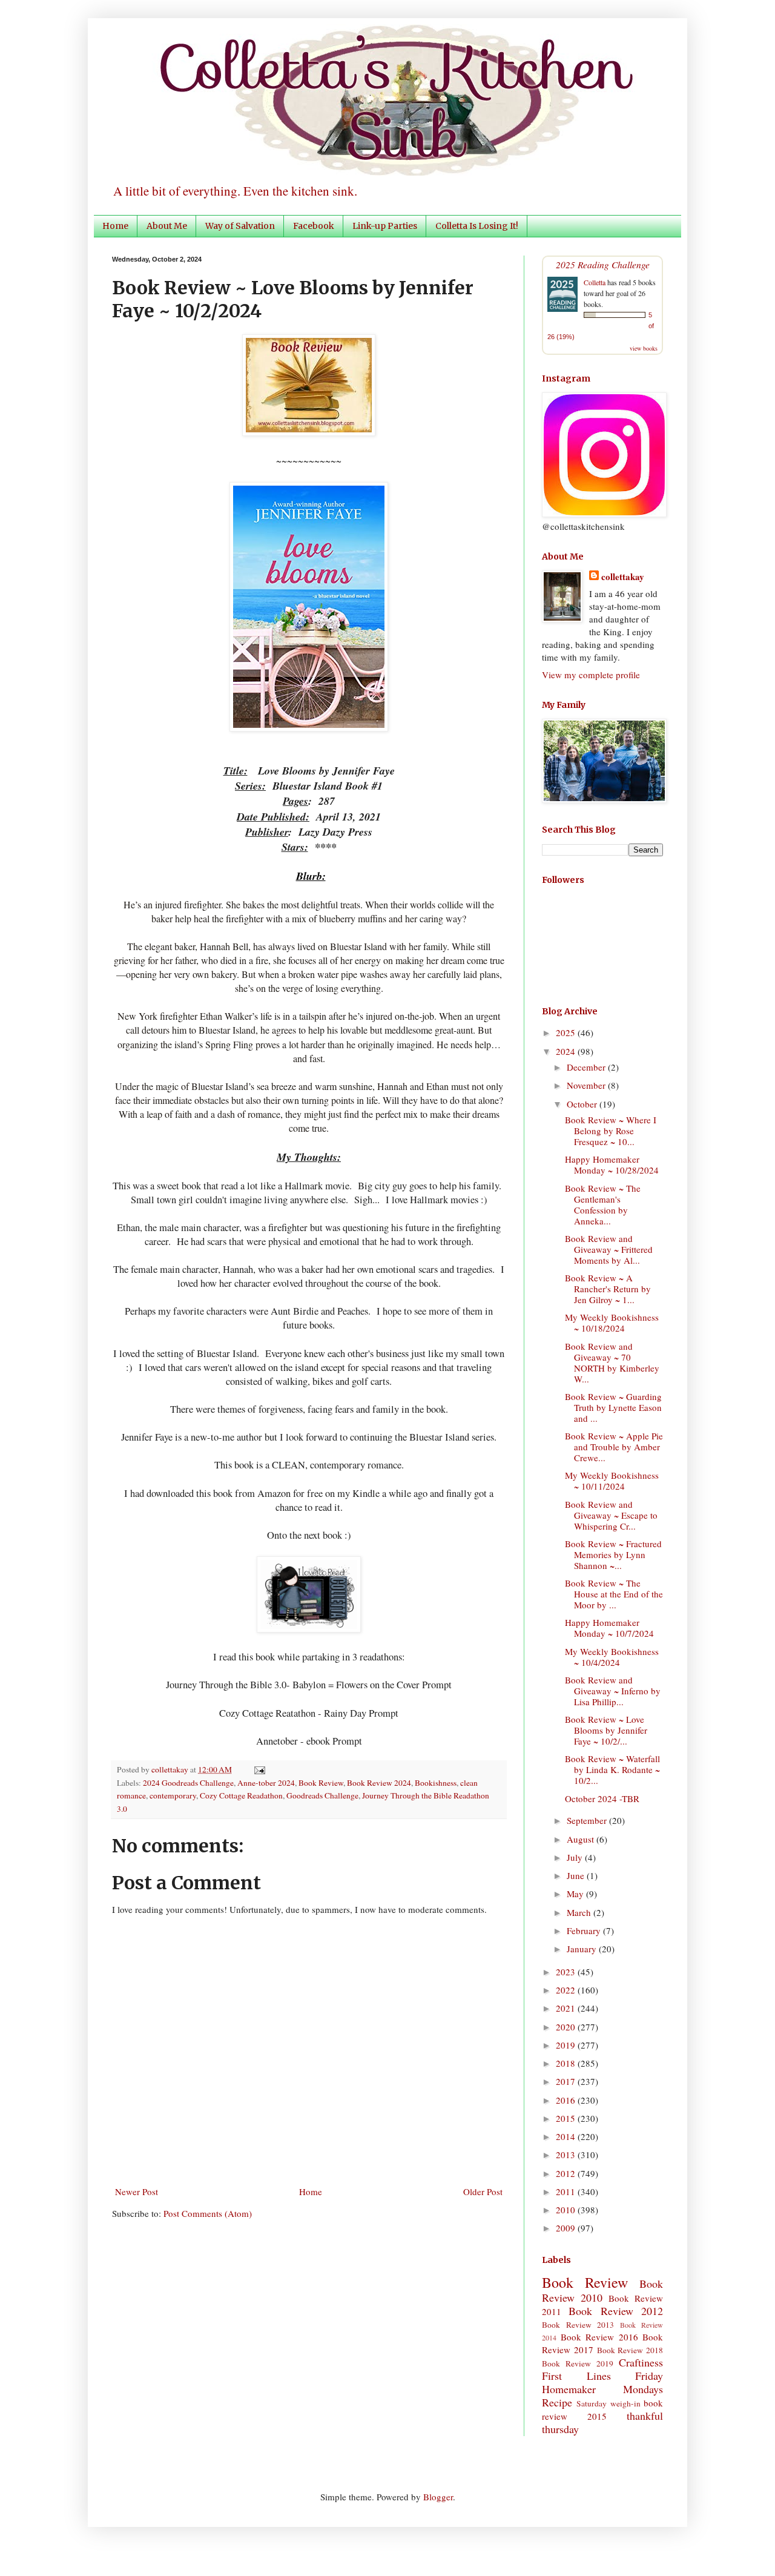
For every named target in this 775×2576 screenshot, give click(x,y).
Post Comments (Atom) (208, 2213)
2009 (567, 2228)
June (577, 1875)
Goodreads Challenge (322, 1795)
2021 (567, 2008)
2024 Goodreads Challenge (188, 1783)
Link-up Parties (385, 226)
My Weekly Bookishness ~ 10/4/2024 (612, 1657)
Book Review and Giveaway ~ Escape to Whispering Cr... (611, 1515)
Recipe (557, 2402)
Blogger (438, 2497)
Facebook (314, 226)
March (580, 1912)
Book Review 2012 (616, 2311)
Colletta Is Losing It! (477, 226)
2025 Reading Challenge (603, 264)
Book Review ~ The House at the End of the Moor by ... (614, 1594)
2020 (567, 2027)
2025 (567, 1032)
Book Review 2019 (578, 2363)
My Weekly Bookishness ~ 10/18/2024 (612, 1323)
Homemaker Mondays (602, 2389)
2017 (567, 2081)
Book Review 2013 (578, 2325)
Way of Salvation (240, 226)
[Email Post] (258, 1769)
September (588, 1820)
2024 (567, 1051)
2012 (567, 2173)
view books (644, 348)
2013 (567, 2155)
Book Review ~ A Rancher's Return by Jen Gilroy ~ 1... (608, 1289)
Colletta (595, 282)
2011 (567, 2191)
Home (115, 226)
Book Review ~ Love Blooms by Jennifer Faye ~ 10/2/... (606, 1730)
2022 (567, 1990)
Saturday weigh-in (608, 2403)
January (583, 1949)
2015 (567, 2118)
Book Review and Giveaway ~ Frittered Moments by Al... (609, 1249)
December (587, 1067)
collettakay (171, 1769)
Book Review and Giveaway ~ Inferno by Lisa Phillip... (613, 1691)
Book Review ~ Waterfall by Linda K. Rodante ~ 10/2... (612, 1769)
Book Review (321, 1783)
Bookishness (436, 1783)
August (582, 1839)
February (585, 1930)
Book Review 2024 (379, 1783)
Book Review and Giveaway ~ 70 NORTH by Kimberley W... (612, 1362)
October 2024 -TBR (602, 1798)
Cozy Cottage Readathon (241, 1795)
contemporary (173, 1795)
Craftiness (641, 2362)
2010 (567, 2210)
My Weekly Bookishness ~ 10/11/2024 (612, 1481)
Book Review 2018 (630, 2350)
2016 (567, 2100)
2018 (567, 2063)
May (576, 1894)
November (587, 1085)
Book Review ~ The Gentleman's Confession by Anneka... (603, 1204)
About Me (167, 226)
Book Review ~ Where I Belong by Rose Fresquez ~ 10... (611, 1131)
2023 (567, 1972)
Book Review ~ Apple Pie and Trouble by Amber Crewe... (614, 1447)
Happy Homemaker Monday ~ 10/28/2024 (612, 1164)
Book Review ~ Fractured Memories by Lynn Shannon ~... (613, 1554)
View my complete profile (591, 675)
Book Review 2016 (599, 2337)
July (576, 1857)
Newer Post (137, 2191)
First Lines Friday (602, 2376)
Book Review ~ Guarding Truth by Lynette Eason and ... (613, 1407)
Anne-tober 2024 (266, 1783)
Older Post (483, 2191)
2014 (567, 2136)
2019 (567, 2045)
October (583, 1104)
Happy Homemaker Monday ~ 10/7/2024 (609, 1628)
